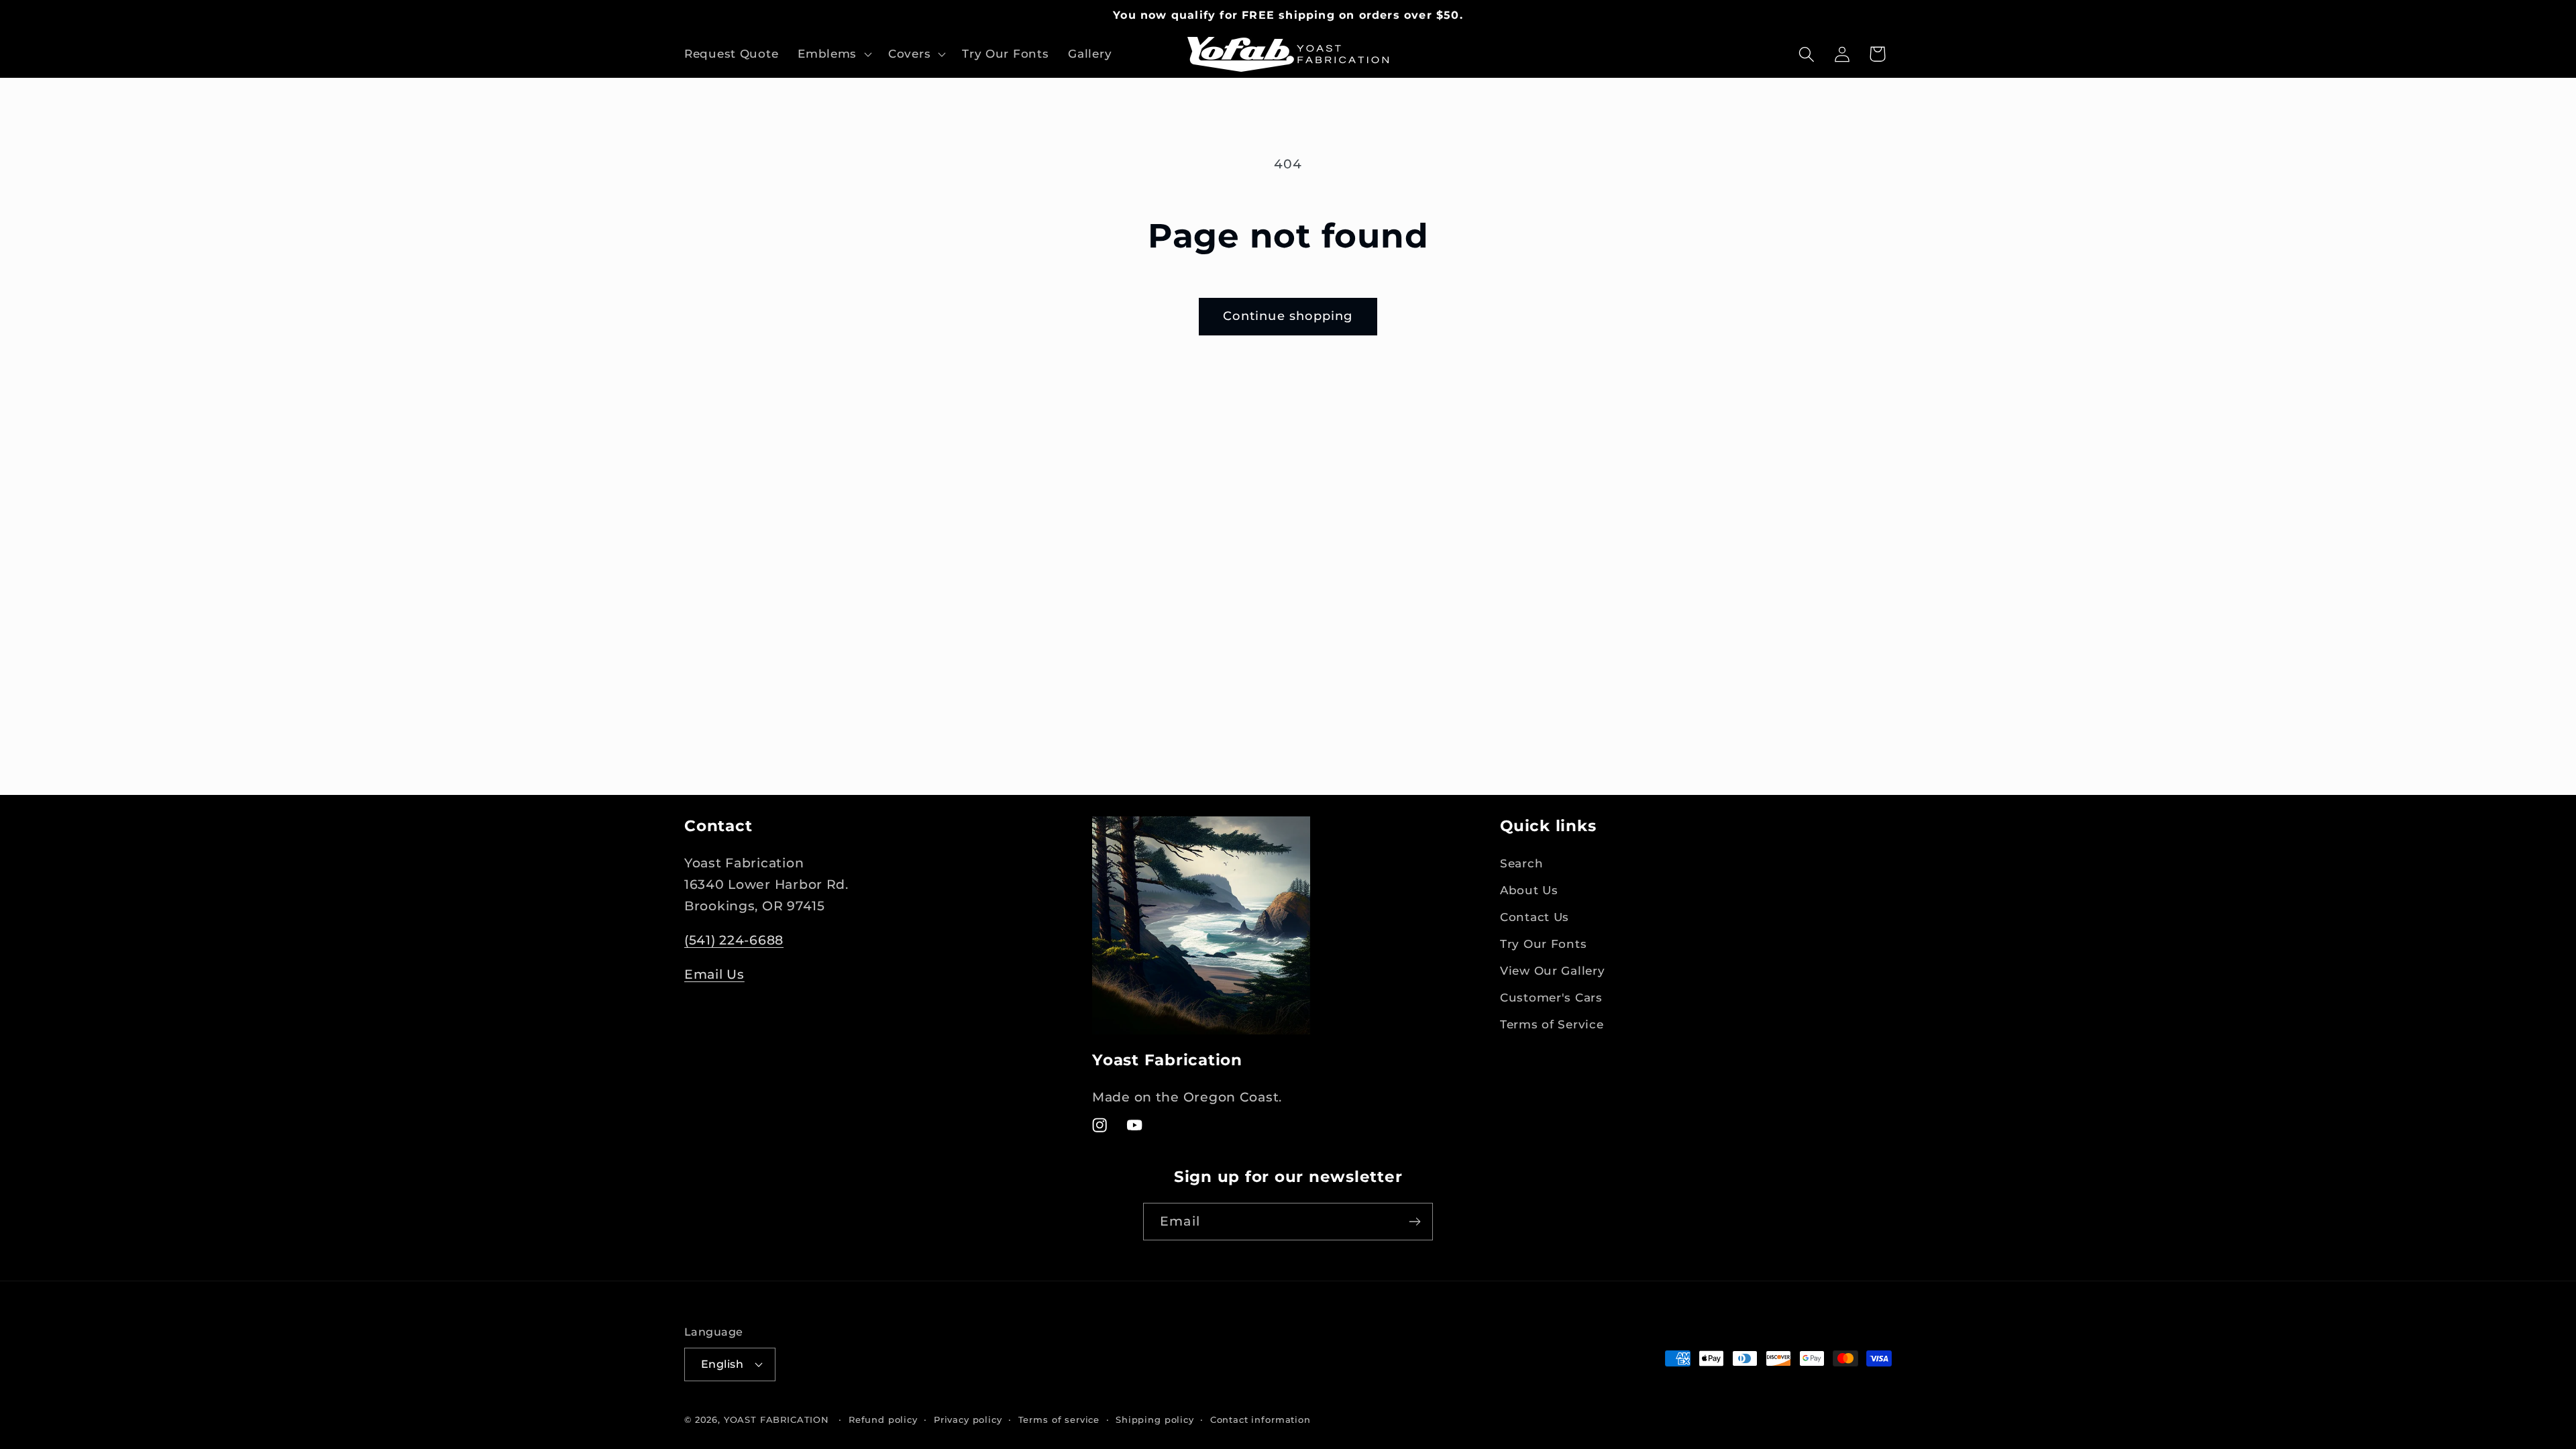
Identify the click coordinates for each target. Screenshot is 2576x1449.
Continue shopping (1288, 316)
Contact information (1260, 1419)
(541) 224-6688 (734, 940)
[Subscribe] (1414, 1222)
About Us (1529, 890)
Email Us (714, 974)
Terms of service (1059, 1419)
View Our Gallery (1553, 971)
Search (1521, 863)
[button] (834, 54)
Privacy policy (968, 1419)
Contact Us (1535, 917)
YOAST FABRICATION (776, 1419)
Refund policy (883, 1419)
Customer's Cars (1551, 998)
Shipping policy (1155, 1419)
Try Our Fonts (1543, 944)
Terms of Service (1552, 1024)
